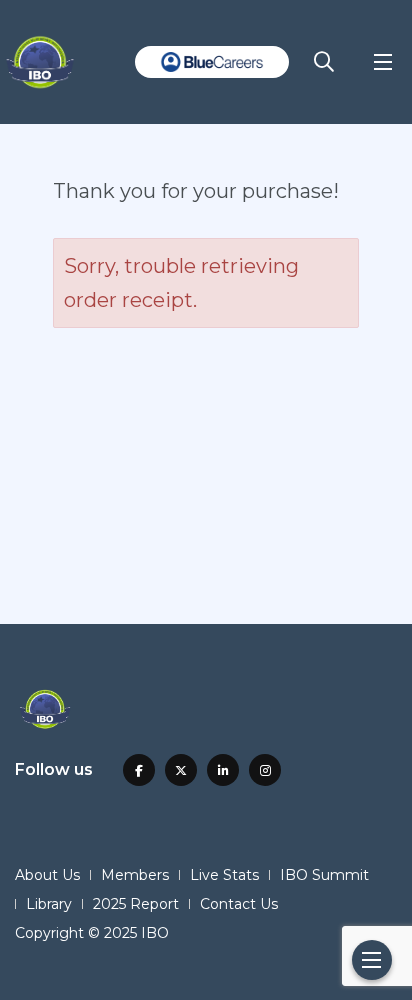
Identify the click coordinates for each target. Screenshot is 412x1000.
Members (135, 875)
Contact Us (239, 904)
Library (49, 904)
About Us (47, 875)
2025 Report (136, 904)
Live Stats (224, 875)
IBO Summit (324, 875)
